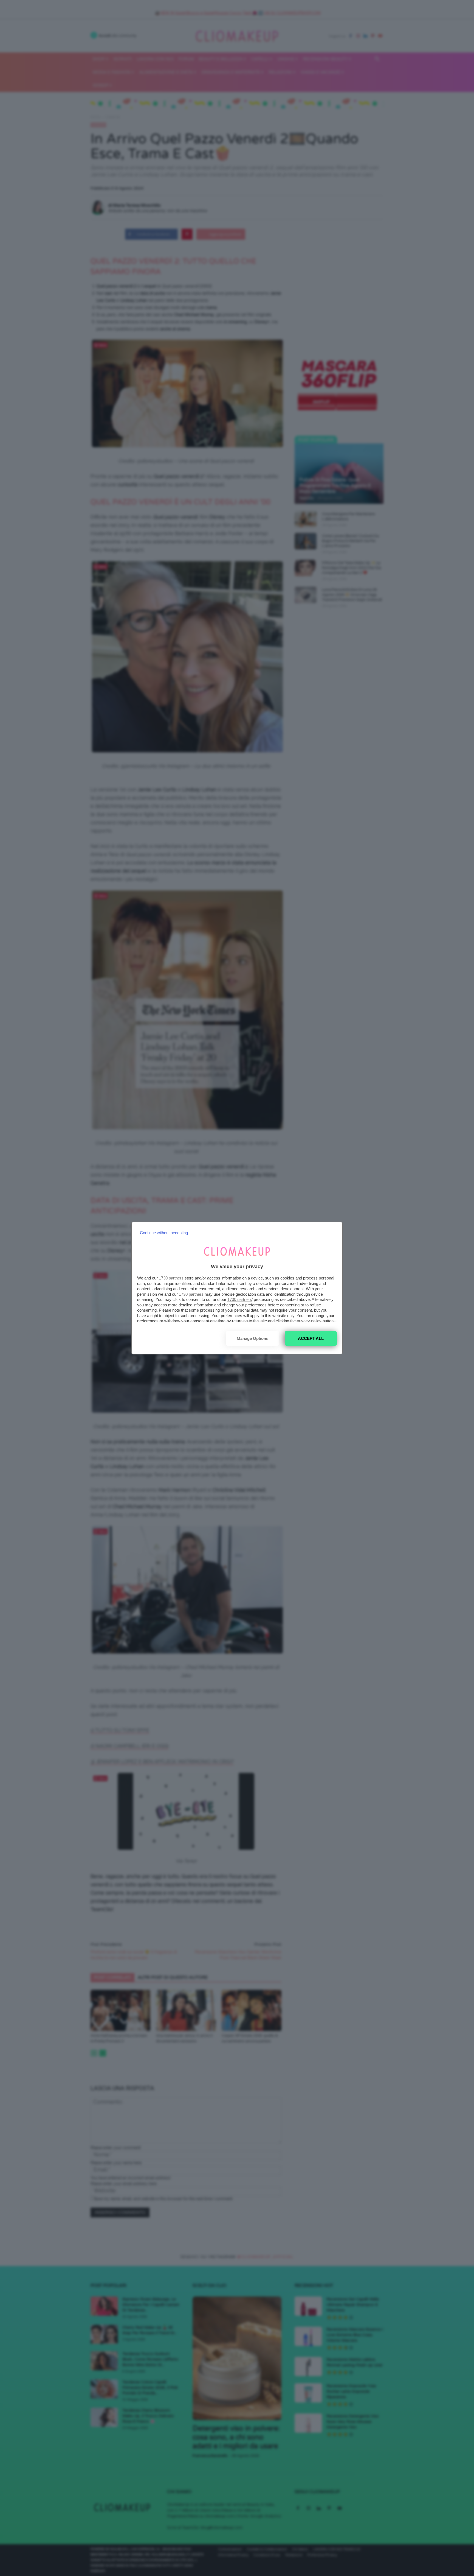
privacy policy (309, 1321)
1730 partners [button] (171, 1278)
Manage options (252, 1338)
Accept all (311, 1338)
